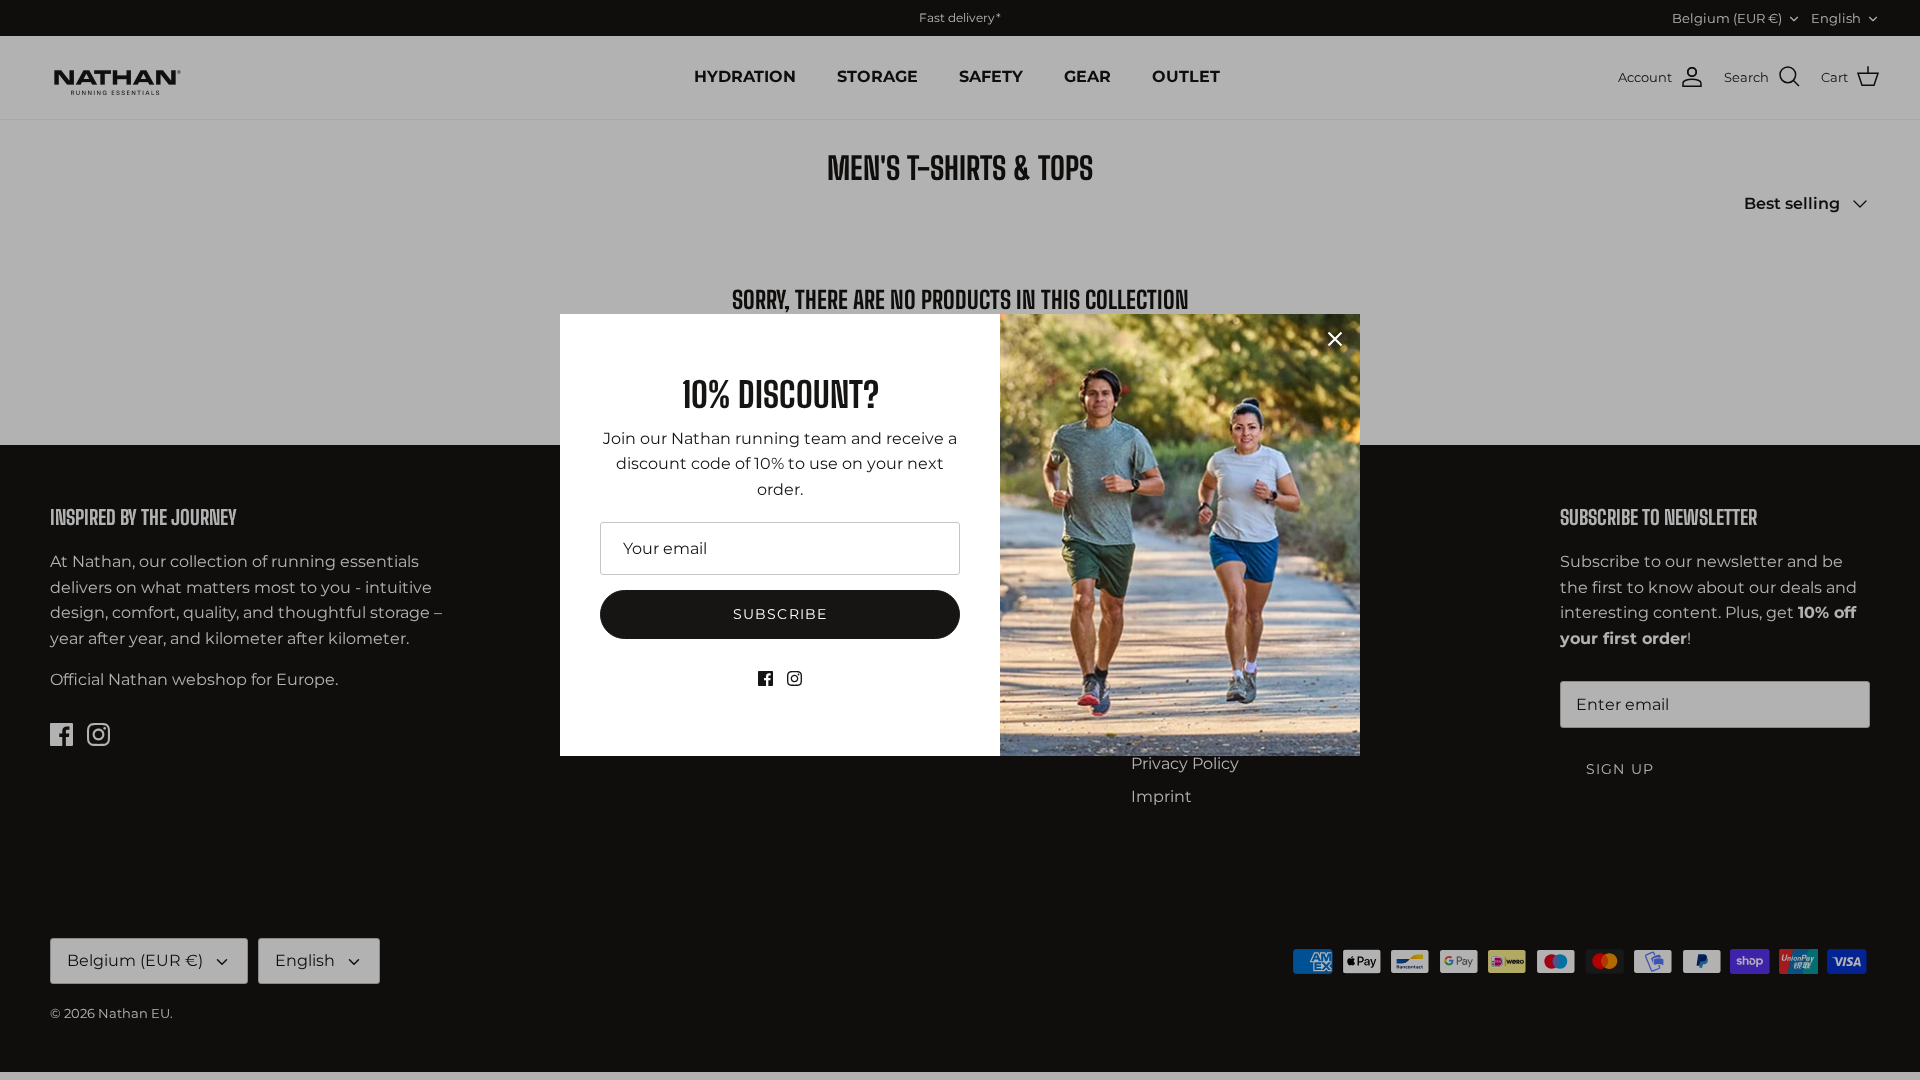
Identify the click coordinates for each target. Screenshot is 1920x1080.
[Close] (1335, 339)
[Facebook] (765, 678)
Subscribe (780, 614)
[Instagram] (794, 678)
